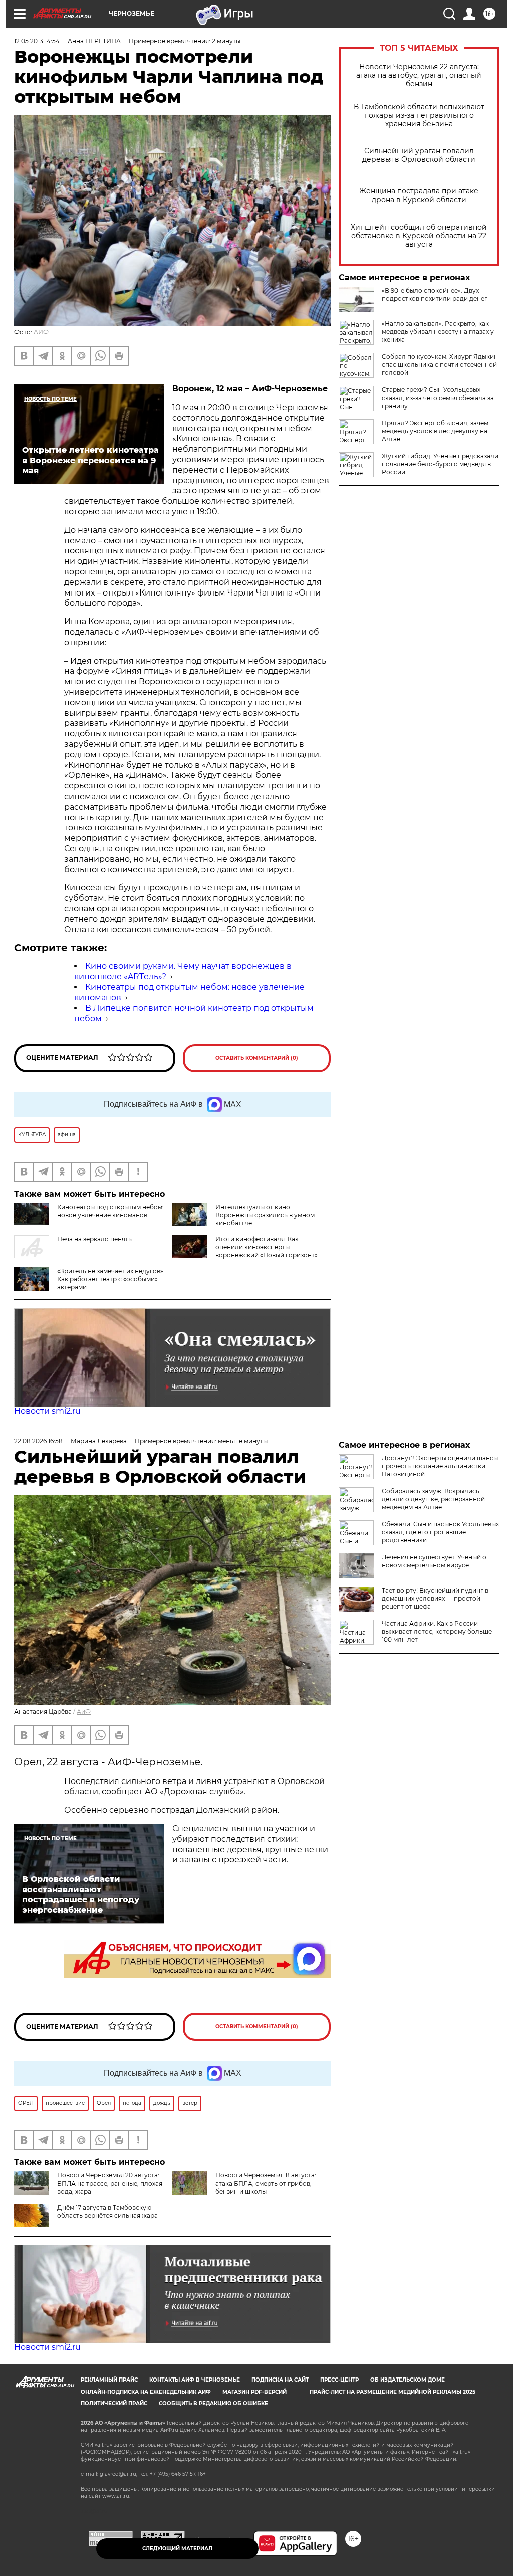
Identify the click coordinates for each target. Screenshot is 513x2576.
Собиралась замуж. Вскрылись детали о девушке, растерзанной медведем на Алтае (433, 1499)
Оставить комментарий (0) (257, 1058)
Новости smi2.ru (47, 1411)
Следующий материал (177, 2549)
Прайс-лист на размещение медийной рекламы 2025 (393, 2392)
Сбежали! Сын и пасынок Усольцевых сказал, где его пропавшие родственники (440, 1532)
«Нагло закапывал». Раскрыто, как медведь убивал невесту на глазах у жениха (438, 332)
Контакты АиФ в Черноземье (195, 2380)
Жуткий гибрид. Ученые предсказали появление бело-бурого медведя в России (440, 464)
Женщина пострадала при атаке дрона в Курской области (419, 195)
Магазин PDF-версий (254, 2392)
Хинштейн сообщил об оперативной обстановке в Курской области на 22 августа (419, 236)
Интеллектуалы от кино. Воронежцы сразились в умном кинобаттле (265, 1215)
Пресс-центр (339, 2380)
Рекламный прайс (109, 2380)
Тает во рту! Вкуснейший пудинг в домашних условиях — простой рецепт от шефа (435, 1598)
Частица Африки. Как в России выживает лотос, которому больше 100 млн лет (437, 1631)
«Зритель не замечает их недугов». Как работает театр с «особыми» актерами (111, 1279)
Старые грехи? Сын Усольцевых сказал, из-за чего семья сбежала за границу (438, 398)
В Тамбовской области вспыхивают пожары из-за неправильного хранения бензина (419, 116)
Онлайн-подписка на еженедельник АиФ (146, 2392)
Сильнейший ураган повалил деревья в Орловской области (419, 155)
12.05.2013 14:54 (37, 41)
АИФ (41, 332)
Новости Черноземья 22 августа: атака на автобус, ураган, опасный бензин (419, 75)
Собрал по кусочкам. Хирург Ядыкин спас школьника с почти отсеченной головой (440, 365)
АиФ (84, 1712)
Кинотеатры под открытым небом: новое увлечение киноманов (110, 1211)
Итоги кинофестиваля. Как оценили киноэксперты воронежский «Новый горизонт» (267, 1247)
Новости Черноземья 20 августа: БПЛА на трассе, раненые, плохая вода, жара (110, 2183)
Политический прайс (114, 2403)
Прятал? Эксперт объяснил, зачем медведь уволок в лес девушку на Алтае (435, 431)
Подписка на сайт (280, 2380)
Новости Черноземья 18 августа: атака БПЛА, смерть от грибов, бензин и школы (266, 2183)
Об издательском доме (408, 2380)
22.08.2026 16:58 (38, 1441)
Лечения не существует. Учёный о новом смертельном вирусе (434, 1561)
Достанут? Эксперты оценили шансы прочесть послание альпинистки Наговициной (440, 1466)
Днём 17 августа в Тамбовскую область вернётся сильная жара (107, 2211)
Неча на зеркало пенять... (97, 1239)
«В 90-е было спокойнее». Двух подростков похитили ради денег (435, 294)
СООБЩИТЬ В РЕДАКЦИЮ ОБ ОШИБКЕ (213, 2403)
